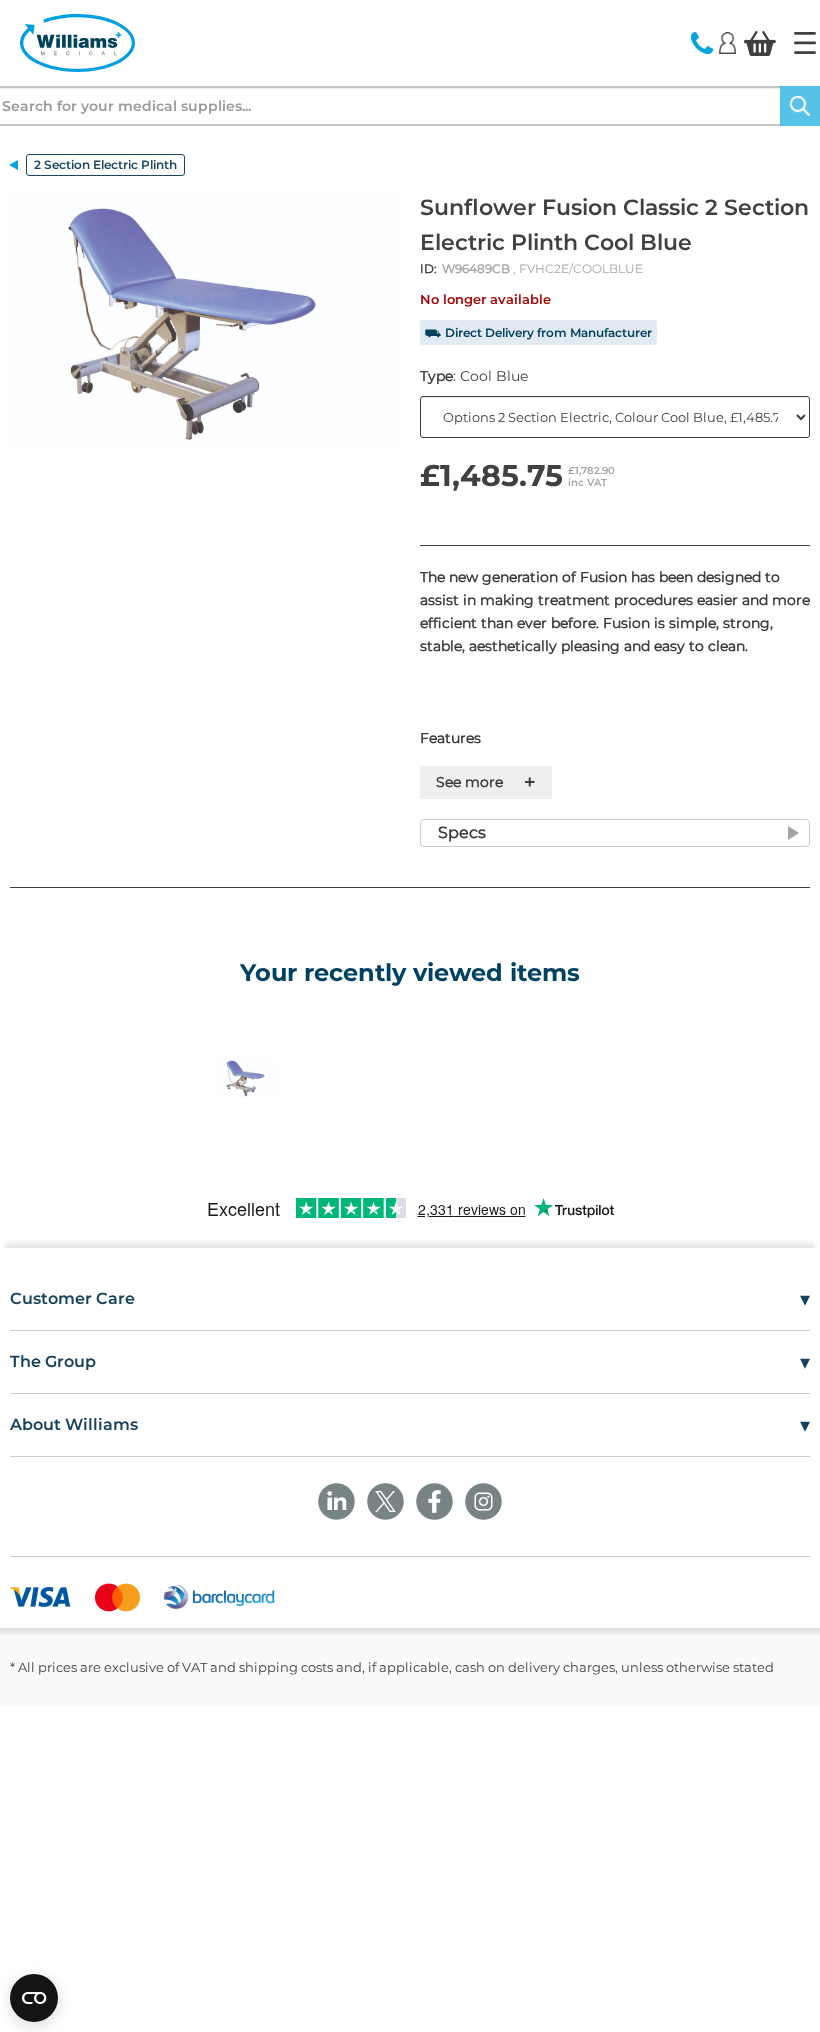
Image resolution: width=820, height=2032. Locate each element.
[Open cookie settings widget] (34, 1998)
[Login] (727, 42)
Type (474, 376)
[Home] (805, 43)
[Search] (800, 106)
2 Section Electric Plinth (105, 164)
